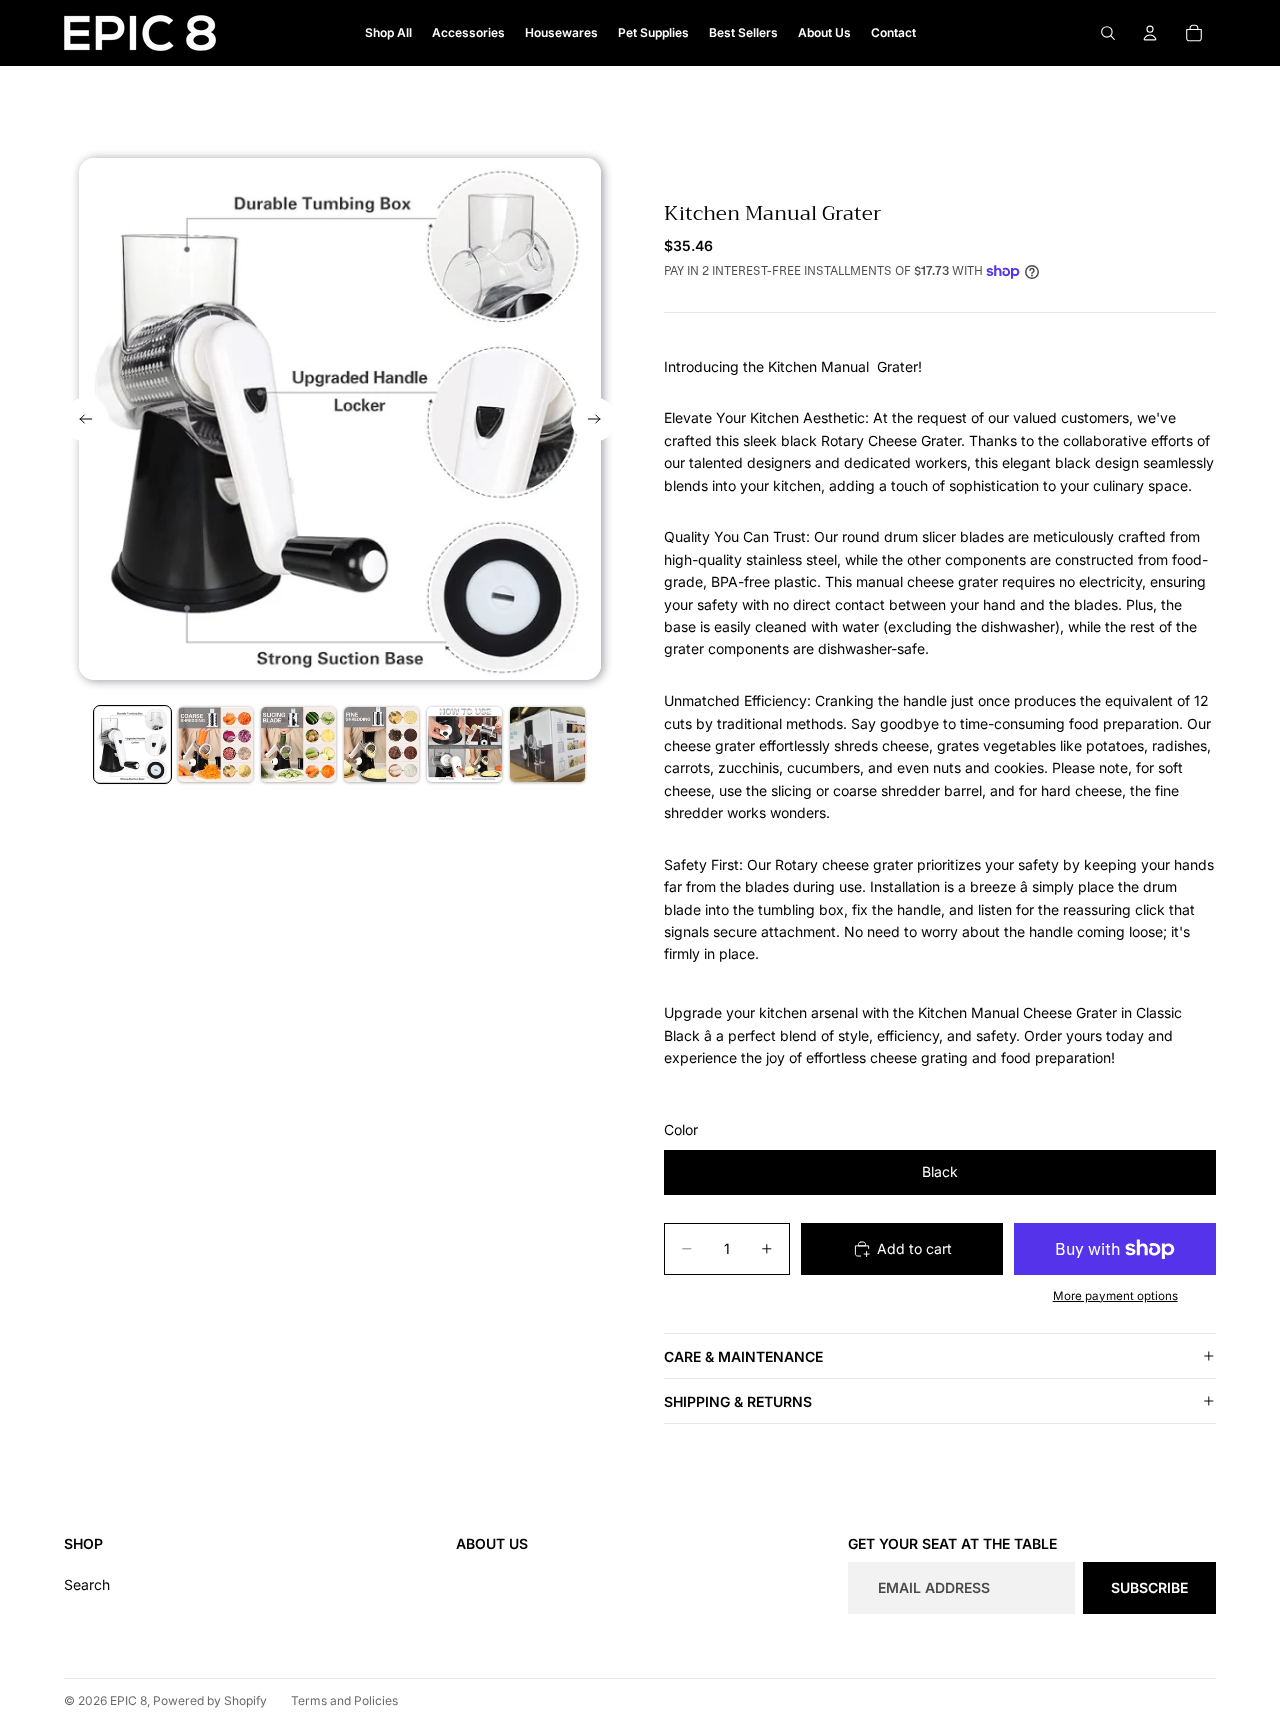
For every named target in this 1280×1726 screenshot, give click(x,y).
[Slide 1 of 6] (132, 744)
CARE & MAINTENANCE (743, 1356)
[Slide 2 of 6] (215, 744)
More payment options (1115, 1296)
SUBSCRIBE (1149, 1587)
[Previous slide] (86, 419)
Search (87, 1584)
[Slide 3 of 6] (298, 744)
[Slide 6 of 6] (547, 744)
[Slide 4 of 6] (381, 744)
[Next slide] (593, 419)
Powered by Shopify (210, 1700)
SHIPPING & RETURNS (738, 1401)
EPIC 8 (128, 1700)
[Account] (1150, 33)
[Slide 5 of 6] (464, 744)
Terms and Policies (344, 1700)
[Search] (1108, 33)
